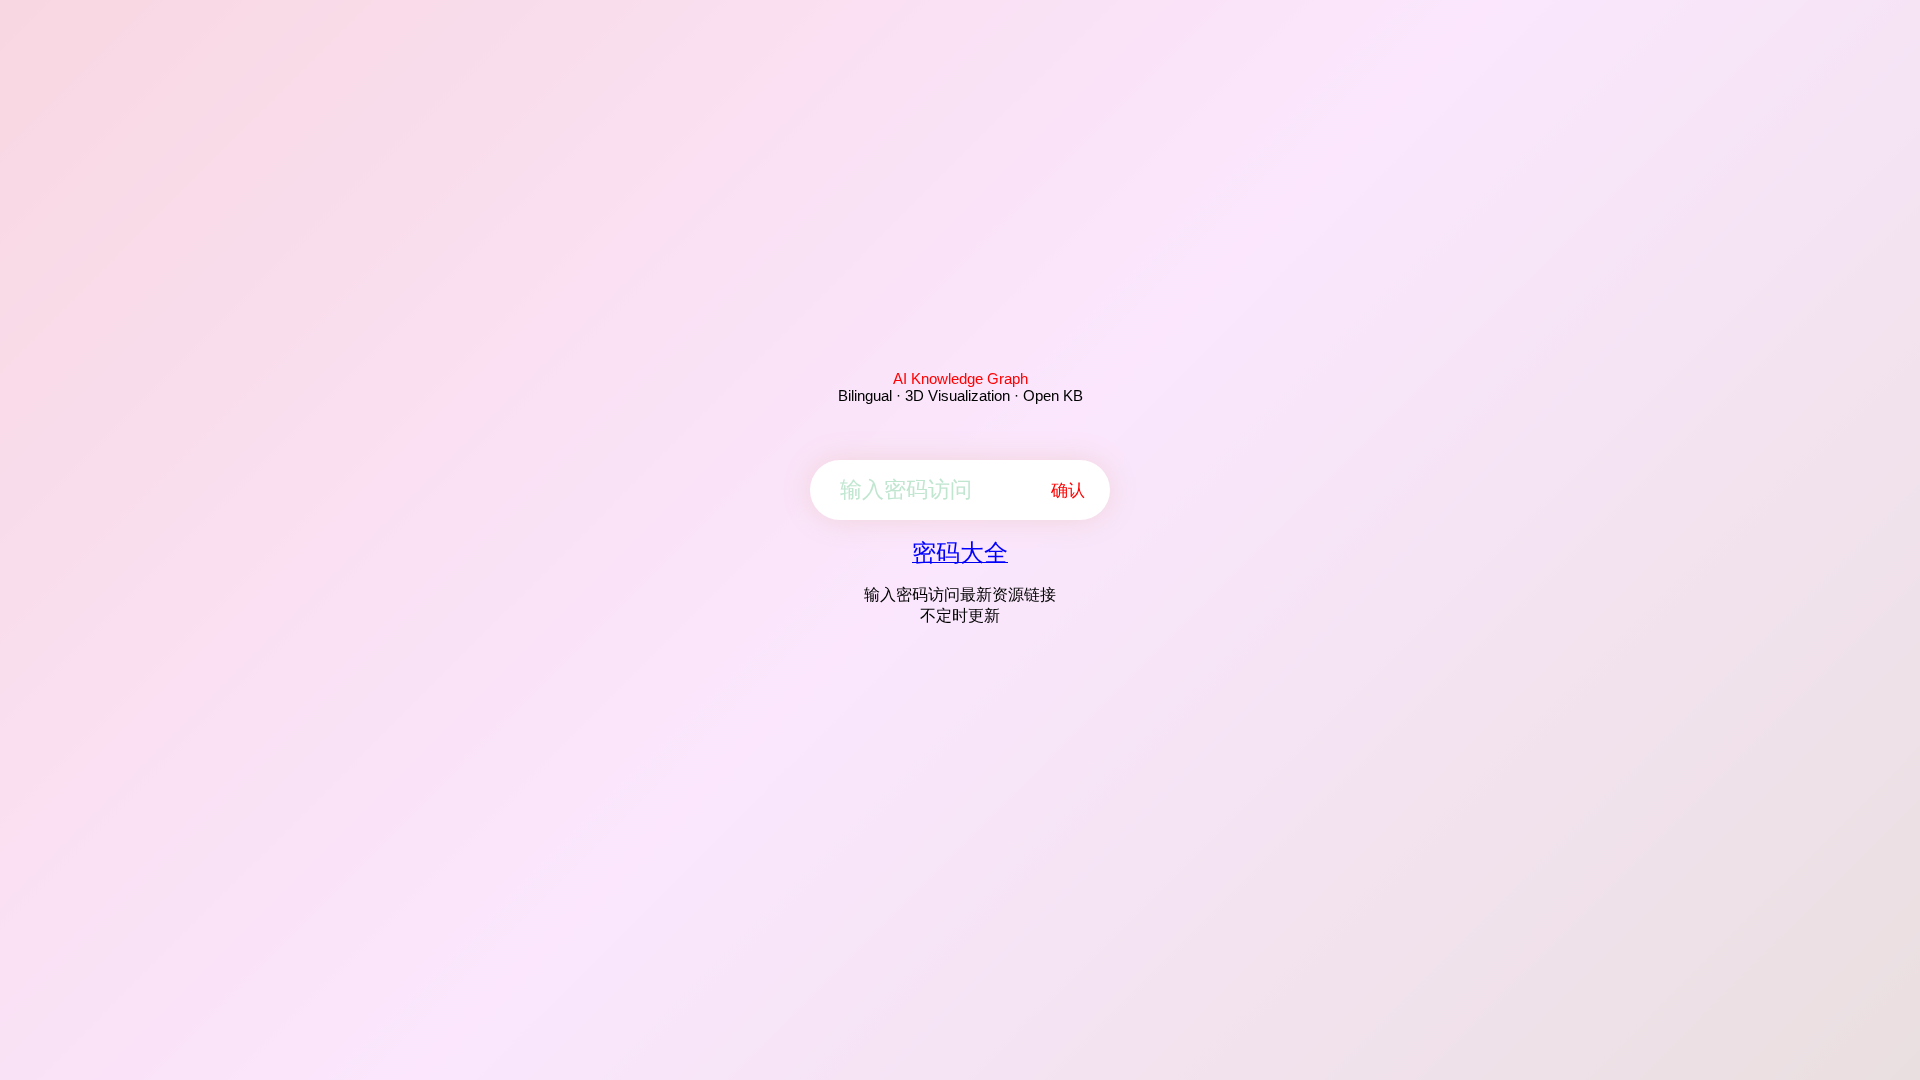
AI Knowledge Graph (960, 378)
